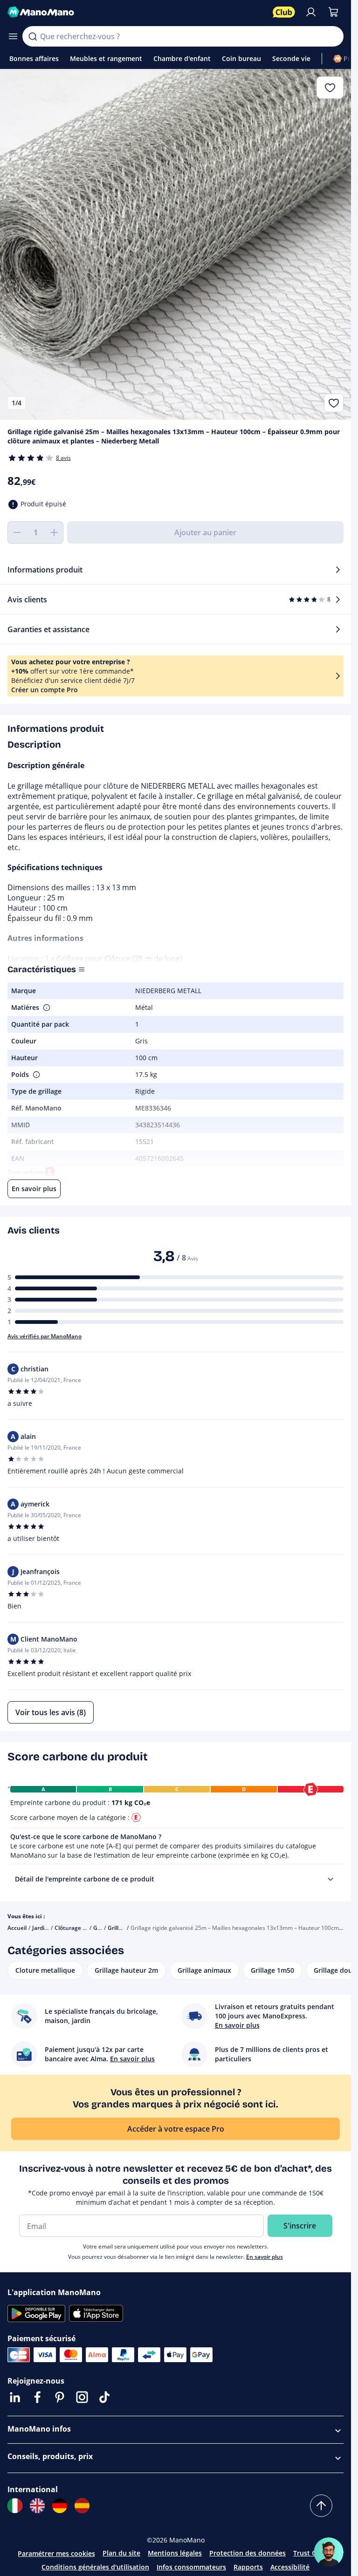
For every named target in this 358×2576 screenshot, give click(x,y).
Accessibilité (290, 2567)
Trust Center (313, 2553)
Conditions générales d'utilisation (95, 2567)
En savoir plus (265, 2257)
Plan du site (121, 2553)
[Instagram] (82, 2397)
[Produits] (13, 36)
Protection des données (248, 2553)
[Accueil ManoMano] (136, 12)
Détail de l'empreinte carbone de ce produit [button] (85, 1879)
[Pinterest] (60, 2397)
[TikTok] (104, 2397)
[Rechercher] (33, 36)
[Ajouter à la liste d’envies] (334, 403)
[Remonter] (321, 2506)
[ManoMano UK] (37, 2506)
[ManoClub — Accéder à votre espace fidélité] (284, 12)
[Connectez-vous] (311, 12)
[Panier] (333, 12)
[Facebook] (37, 2397)
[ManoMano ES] (82, 2506)
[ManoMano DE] (60, 2506)
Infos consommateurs (191, 2567)
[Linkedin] (15, 2397)
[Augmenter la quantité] (54, 532)
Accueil (17, 1928)
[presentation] (330, 1879)
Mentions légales (175, 2553)
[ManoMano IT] (15, 2506)
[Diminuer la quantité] (17, 532)
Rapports (248, 2567)
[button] (46, 1008)
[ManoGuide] (329, 2552)
